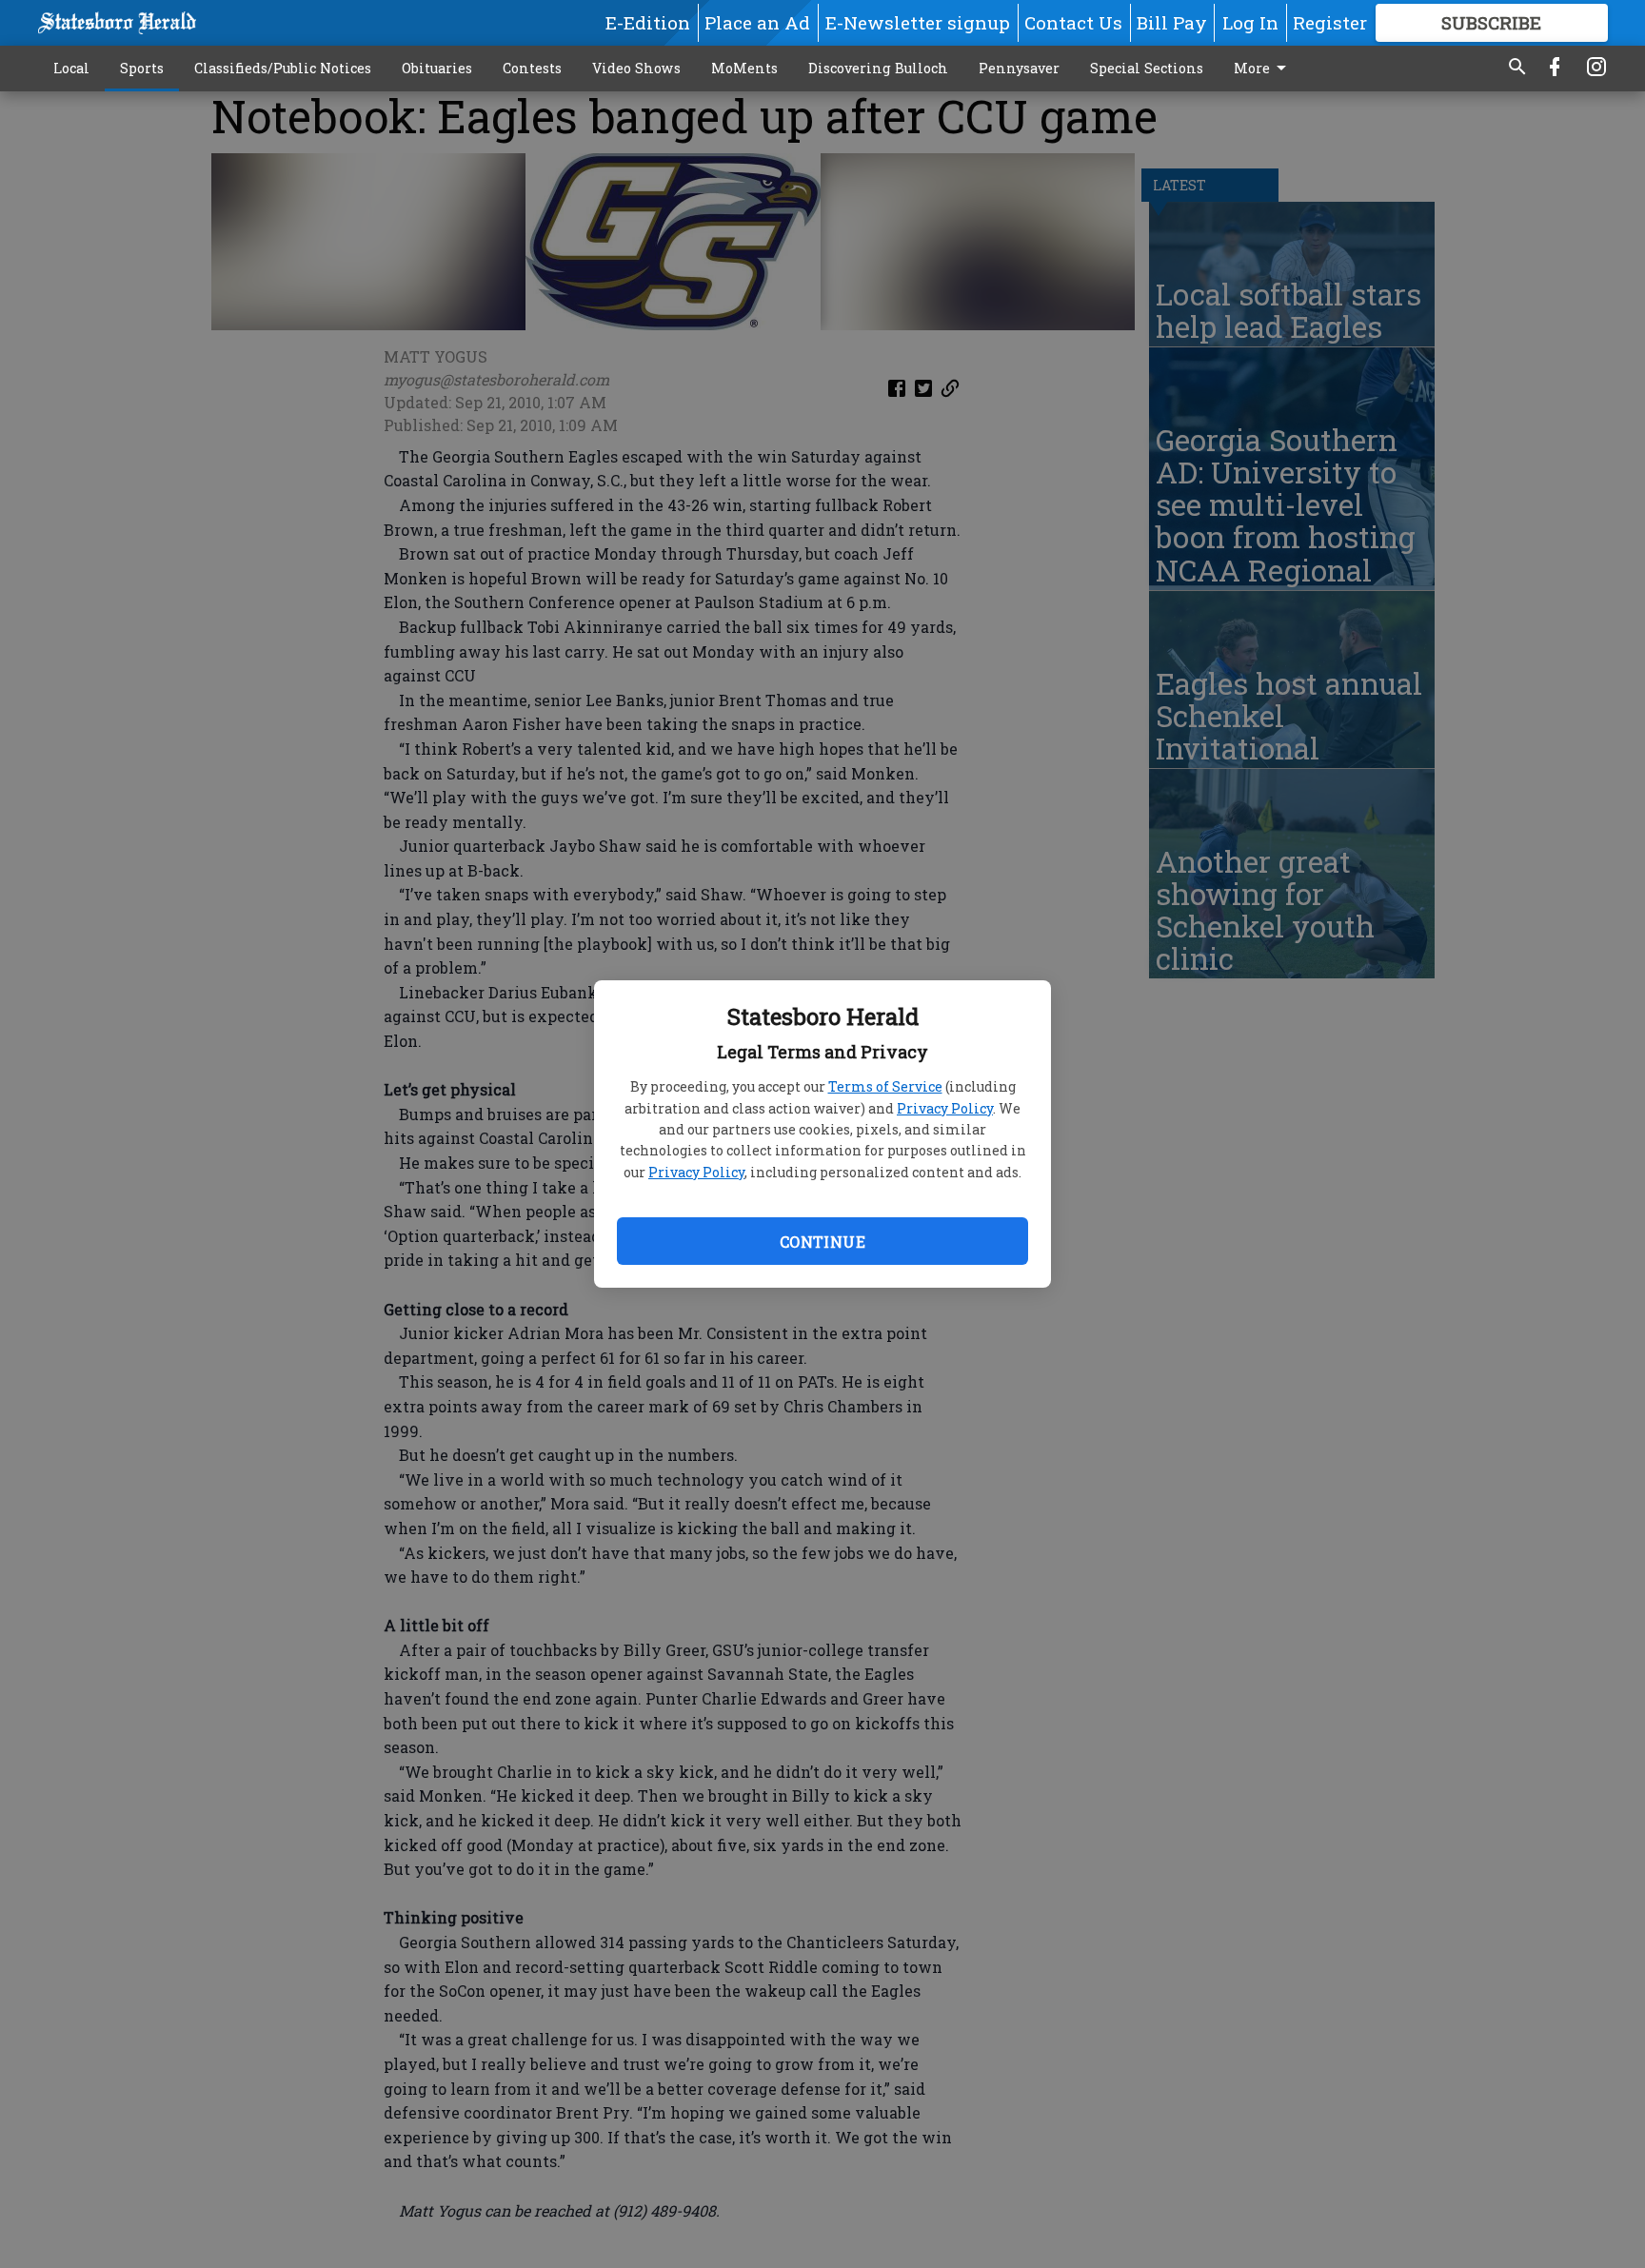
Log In (1250, 22)
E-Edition (648, 22)
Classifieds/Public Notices (283, 68)
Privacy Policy (945, 1108)
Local (71, 68)
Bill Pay (1172, 22)
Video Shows (636, 68)
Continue (822, 1242)
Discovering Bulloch (878, 68)
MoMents (744, 68)
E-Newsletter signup (918, 22)
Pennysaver (1019, 68)
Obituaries (437, 68)
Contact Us (1073, 22)
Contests (532, 68)
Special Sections (1147, 68)
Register (1330, 22)
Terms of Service (885, 1086)
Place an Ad (757, 22)
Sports (142, 68)
